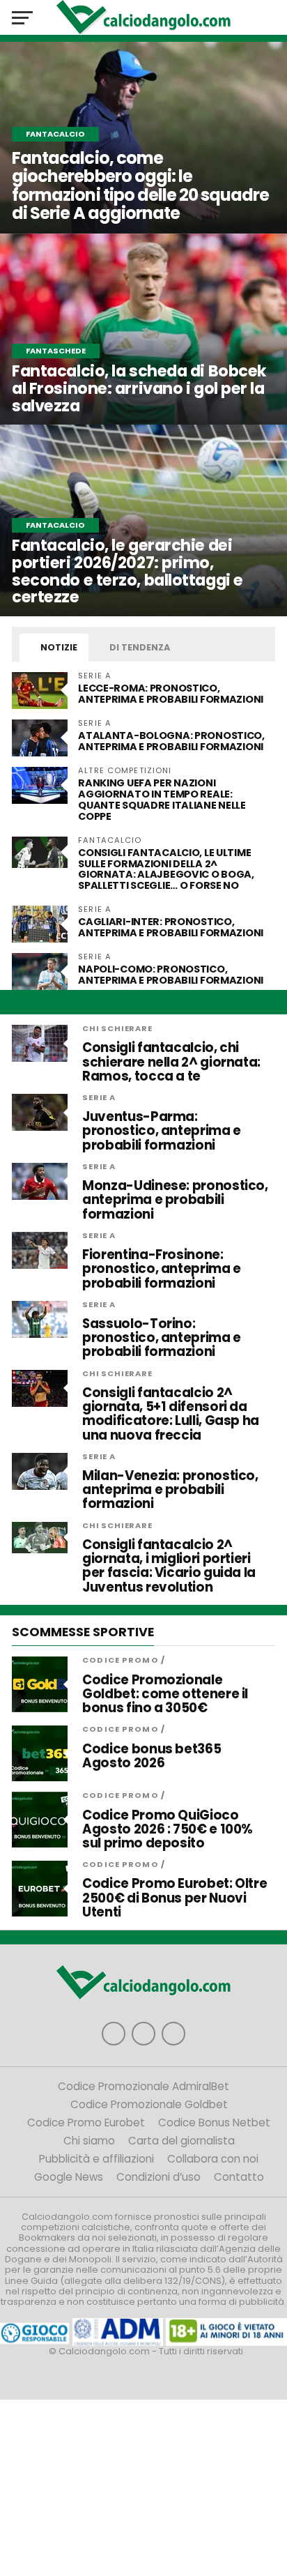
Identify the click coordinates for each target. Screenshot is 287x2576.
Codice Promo (120, 1660)
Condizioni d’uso (158, 2177)
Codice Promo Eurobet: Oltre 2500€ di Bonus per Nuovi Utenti (174, 1898)
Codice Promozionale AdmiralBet (143, 2086)
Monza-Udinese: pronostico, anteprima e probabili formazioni (175, 1200)
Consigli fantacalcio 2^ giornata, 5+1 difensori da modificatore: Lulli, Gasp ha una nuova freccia (171, 1414)
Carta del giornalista (181, 2141)
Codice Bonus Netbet (214, 2122)
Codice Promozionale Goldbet (149, 2104)
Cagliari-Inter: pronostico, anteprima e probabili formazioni (172, 927)
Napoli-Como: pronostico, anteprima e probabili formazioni (171, 975)
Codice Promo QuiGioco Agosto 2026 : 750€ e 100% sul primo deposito (168, 1830)
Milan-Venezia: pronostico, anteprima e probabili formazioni (170, 1490)
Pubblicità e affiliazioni (96, 2159)
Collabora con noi (213, 2159)
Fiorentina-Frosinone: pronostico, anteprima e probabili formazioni (162, 1269)
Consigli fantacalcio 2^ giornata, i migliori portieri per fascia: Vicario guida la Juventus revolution (169, 1566)
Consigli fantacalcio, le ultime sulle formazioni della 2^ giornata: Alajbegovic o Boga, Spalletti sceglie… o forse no (166, 869)
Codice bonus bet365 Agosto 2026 (152, 1756)
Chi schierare (117, 1028)
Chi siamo (89, 2141)
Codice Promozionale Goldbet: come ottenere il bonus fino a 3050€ (165, 1694)
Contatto (239, 2177)
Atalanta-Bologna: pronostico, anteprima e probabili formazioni (172, 741)
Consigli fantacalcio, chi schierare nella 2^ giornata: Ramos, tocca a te (171, 1062)
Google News (69, 2177)
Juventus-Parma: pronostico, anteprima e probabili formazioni (162, 1131)
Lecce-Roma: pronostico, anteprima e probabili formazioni (171, 694)
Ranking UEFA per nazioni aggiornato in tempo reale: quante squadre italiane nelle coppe (162, 800)
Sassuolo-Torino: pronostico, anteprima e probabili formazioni (162, 1338)
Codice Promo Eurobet (86, 2122)
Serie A (99, 1097)
